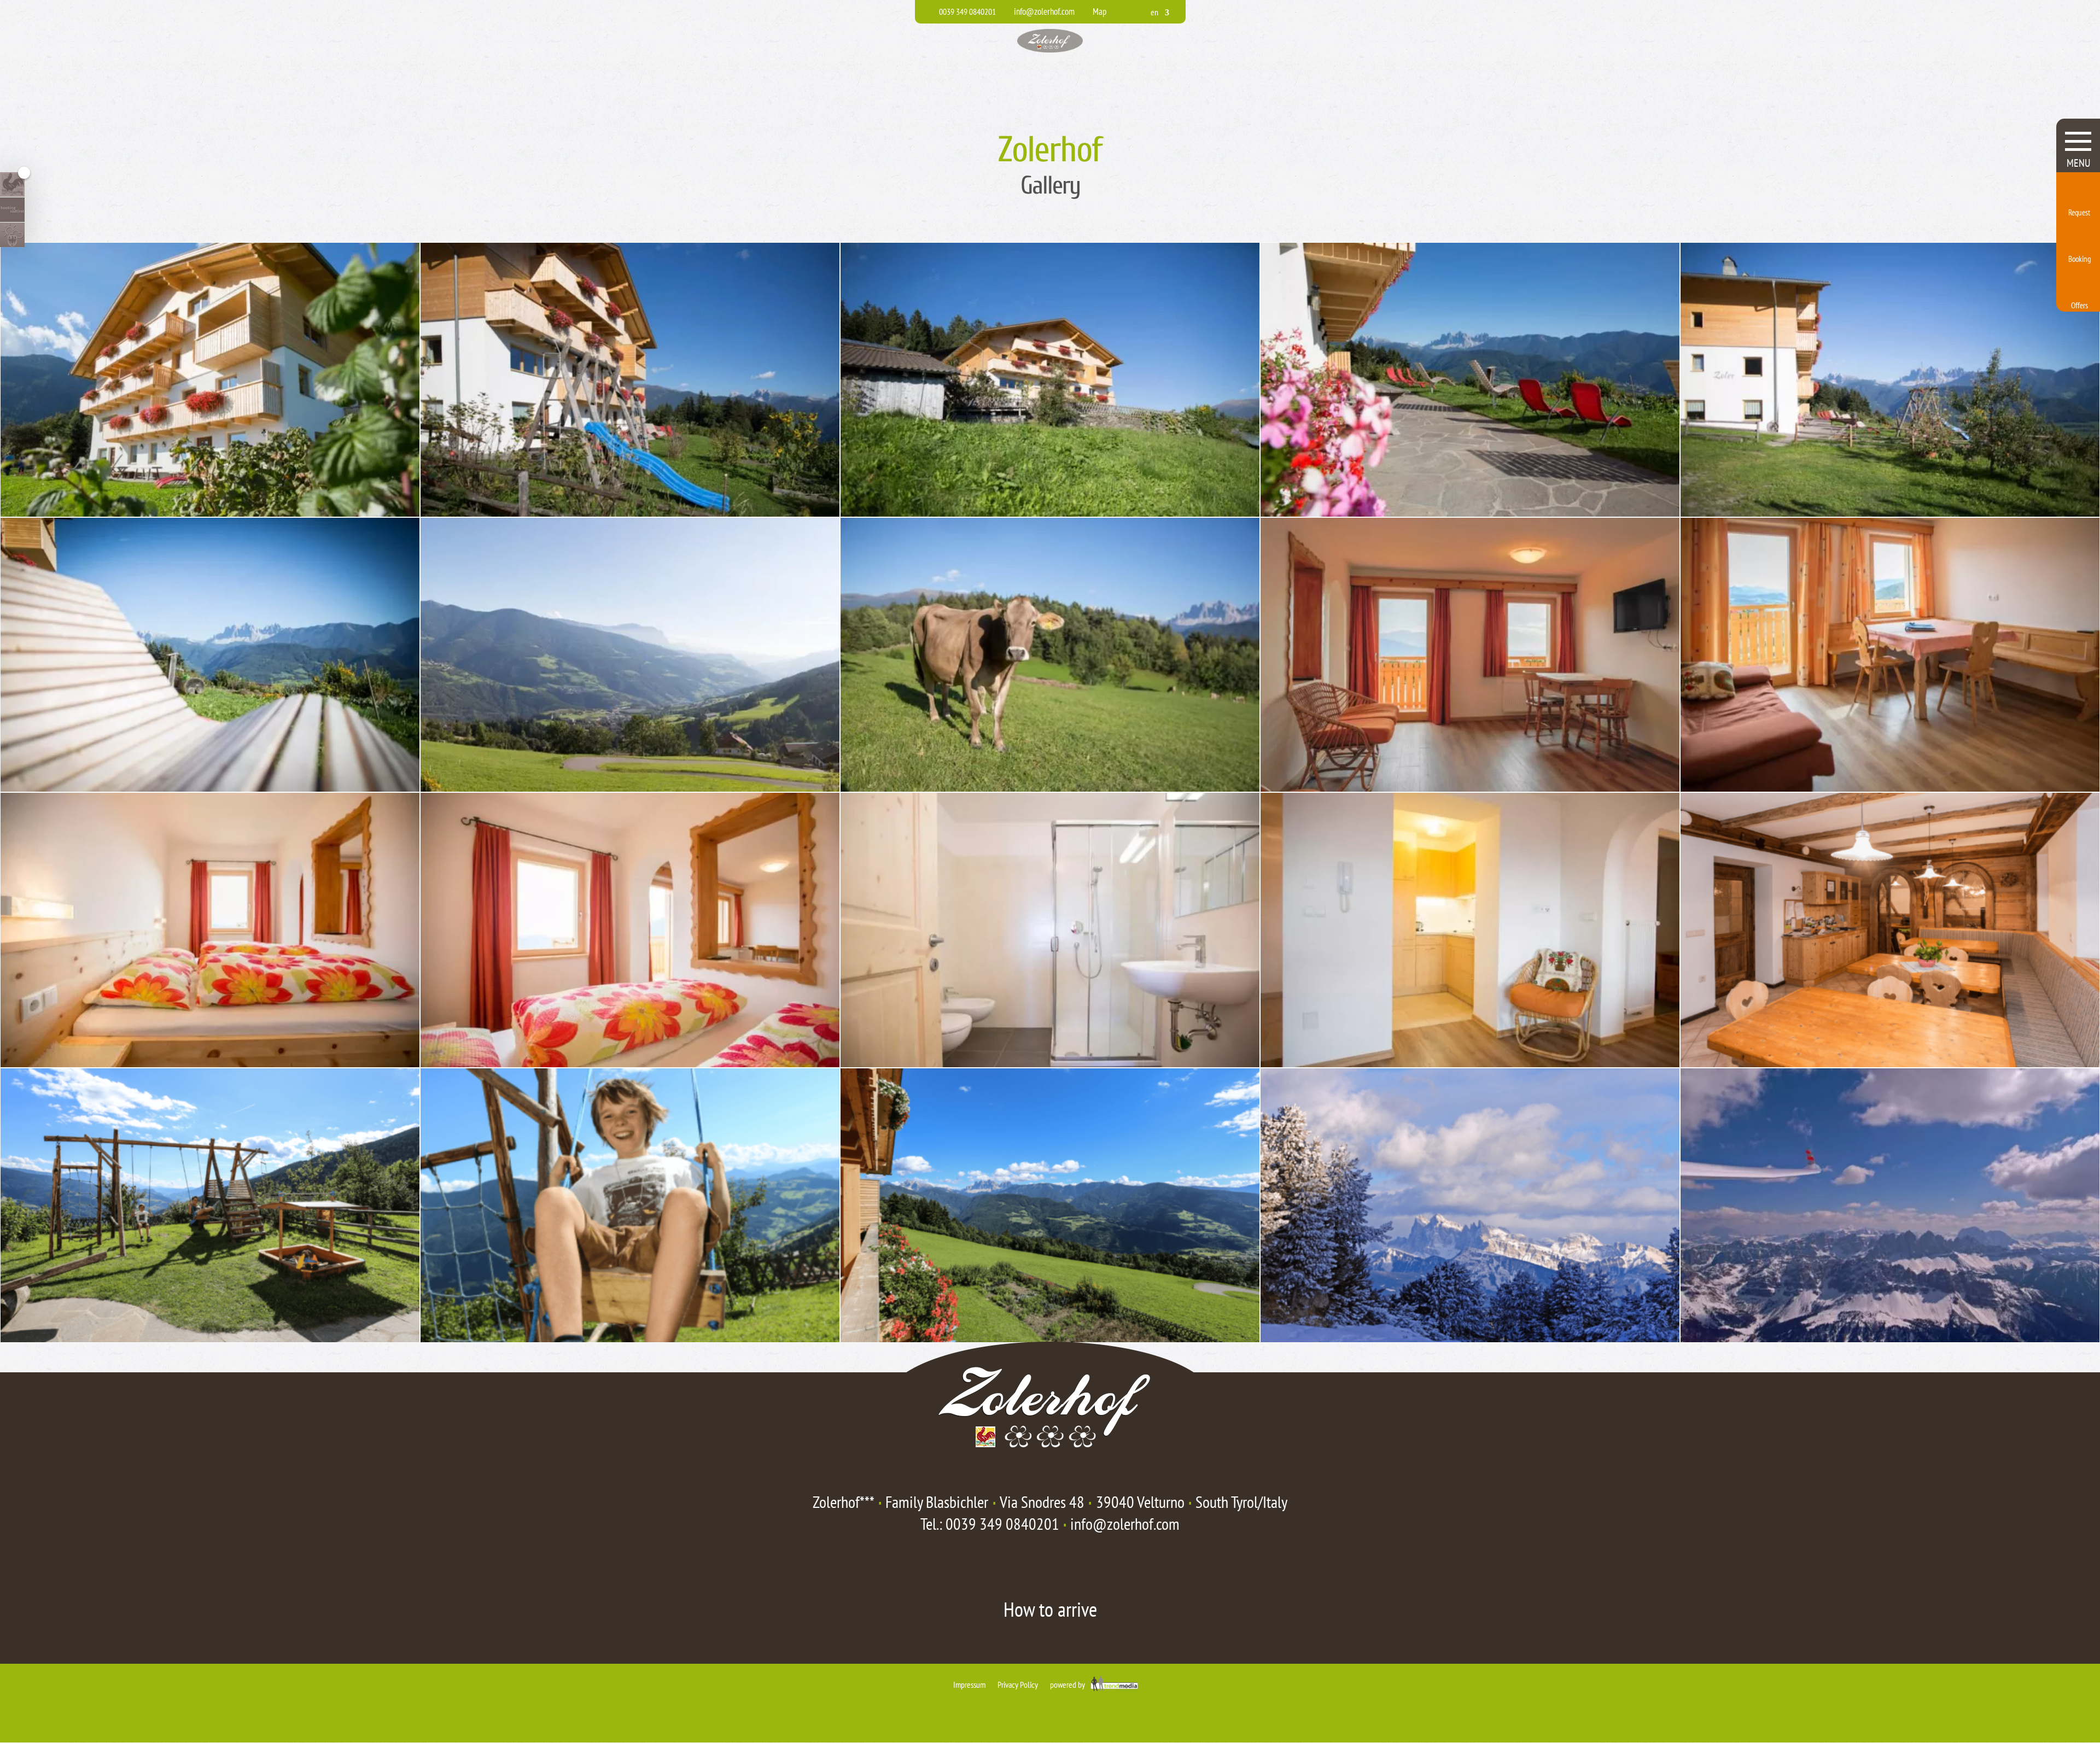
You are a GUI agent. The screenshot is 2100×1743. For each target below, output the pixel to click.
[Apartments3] (630, 1063)
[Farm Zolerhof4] (1890, 513)
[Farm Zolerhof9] (630, 1338)
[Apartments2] (210, 1063)
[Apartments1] (1890, 788)
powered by (1068, 1684)
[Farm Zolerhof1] (630, 513)
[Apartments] (1470, 788)
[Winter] (1470, 1338)
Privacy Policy (1018, 1684)
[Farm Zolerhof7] (1050, 788)
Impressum (969, 1684)
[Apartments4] (1050, 1063)
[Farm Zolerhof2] (1050, 513)
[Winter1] (1890, 1338)
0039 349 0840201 (1002, 1523)
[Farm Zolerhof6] (630, 788)
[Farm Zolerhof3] (1470, 513)
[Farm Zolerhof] (210, 513)
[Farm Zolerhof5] (210, 788)
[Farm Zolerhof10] (1050, 1338)
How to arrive (1050, 1609)
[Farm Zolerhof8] (210, 1338)
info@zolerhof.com (1125, 1523)
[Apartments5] (1470, 1063)
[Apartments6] (1890, 1063)
